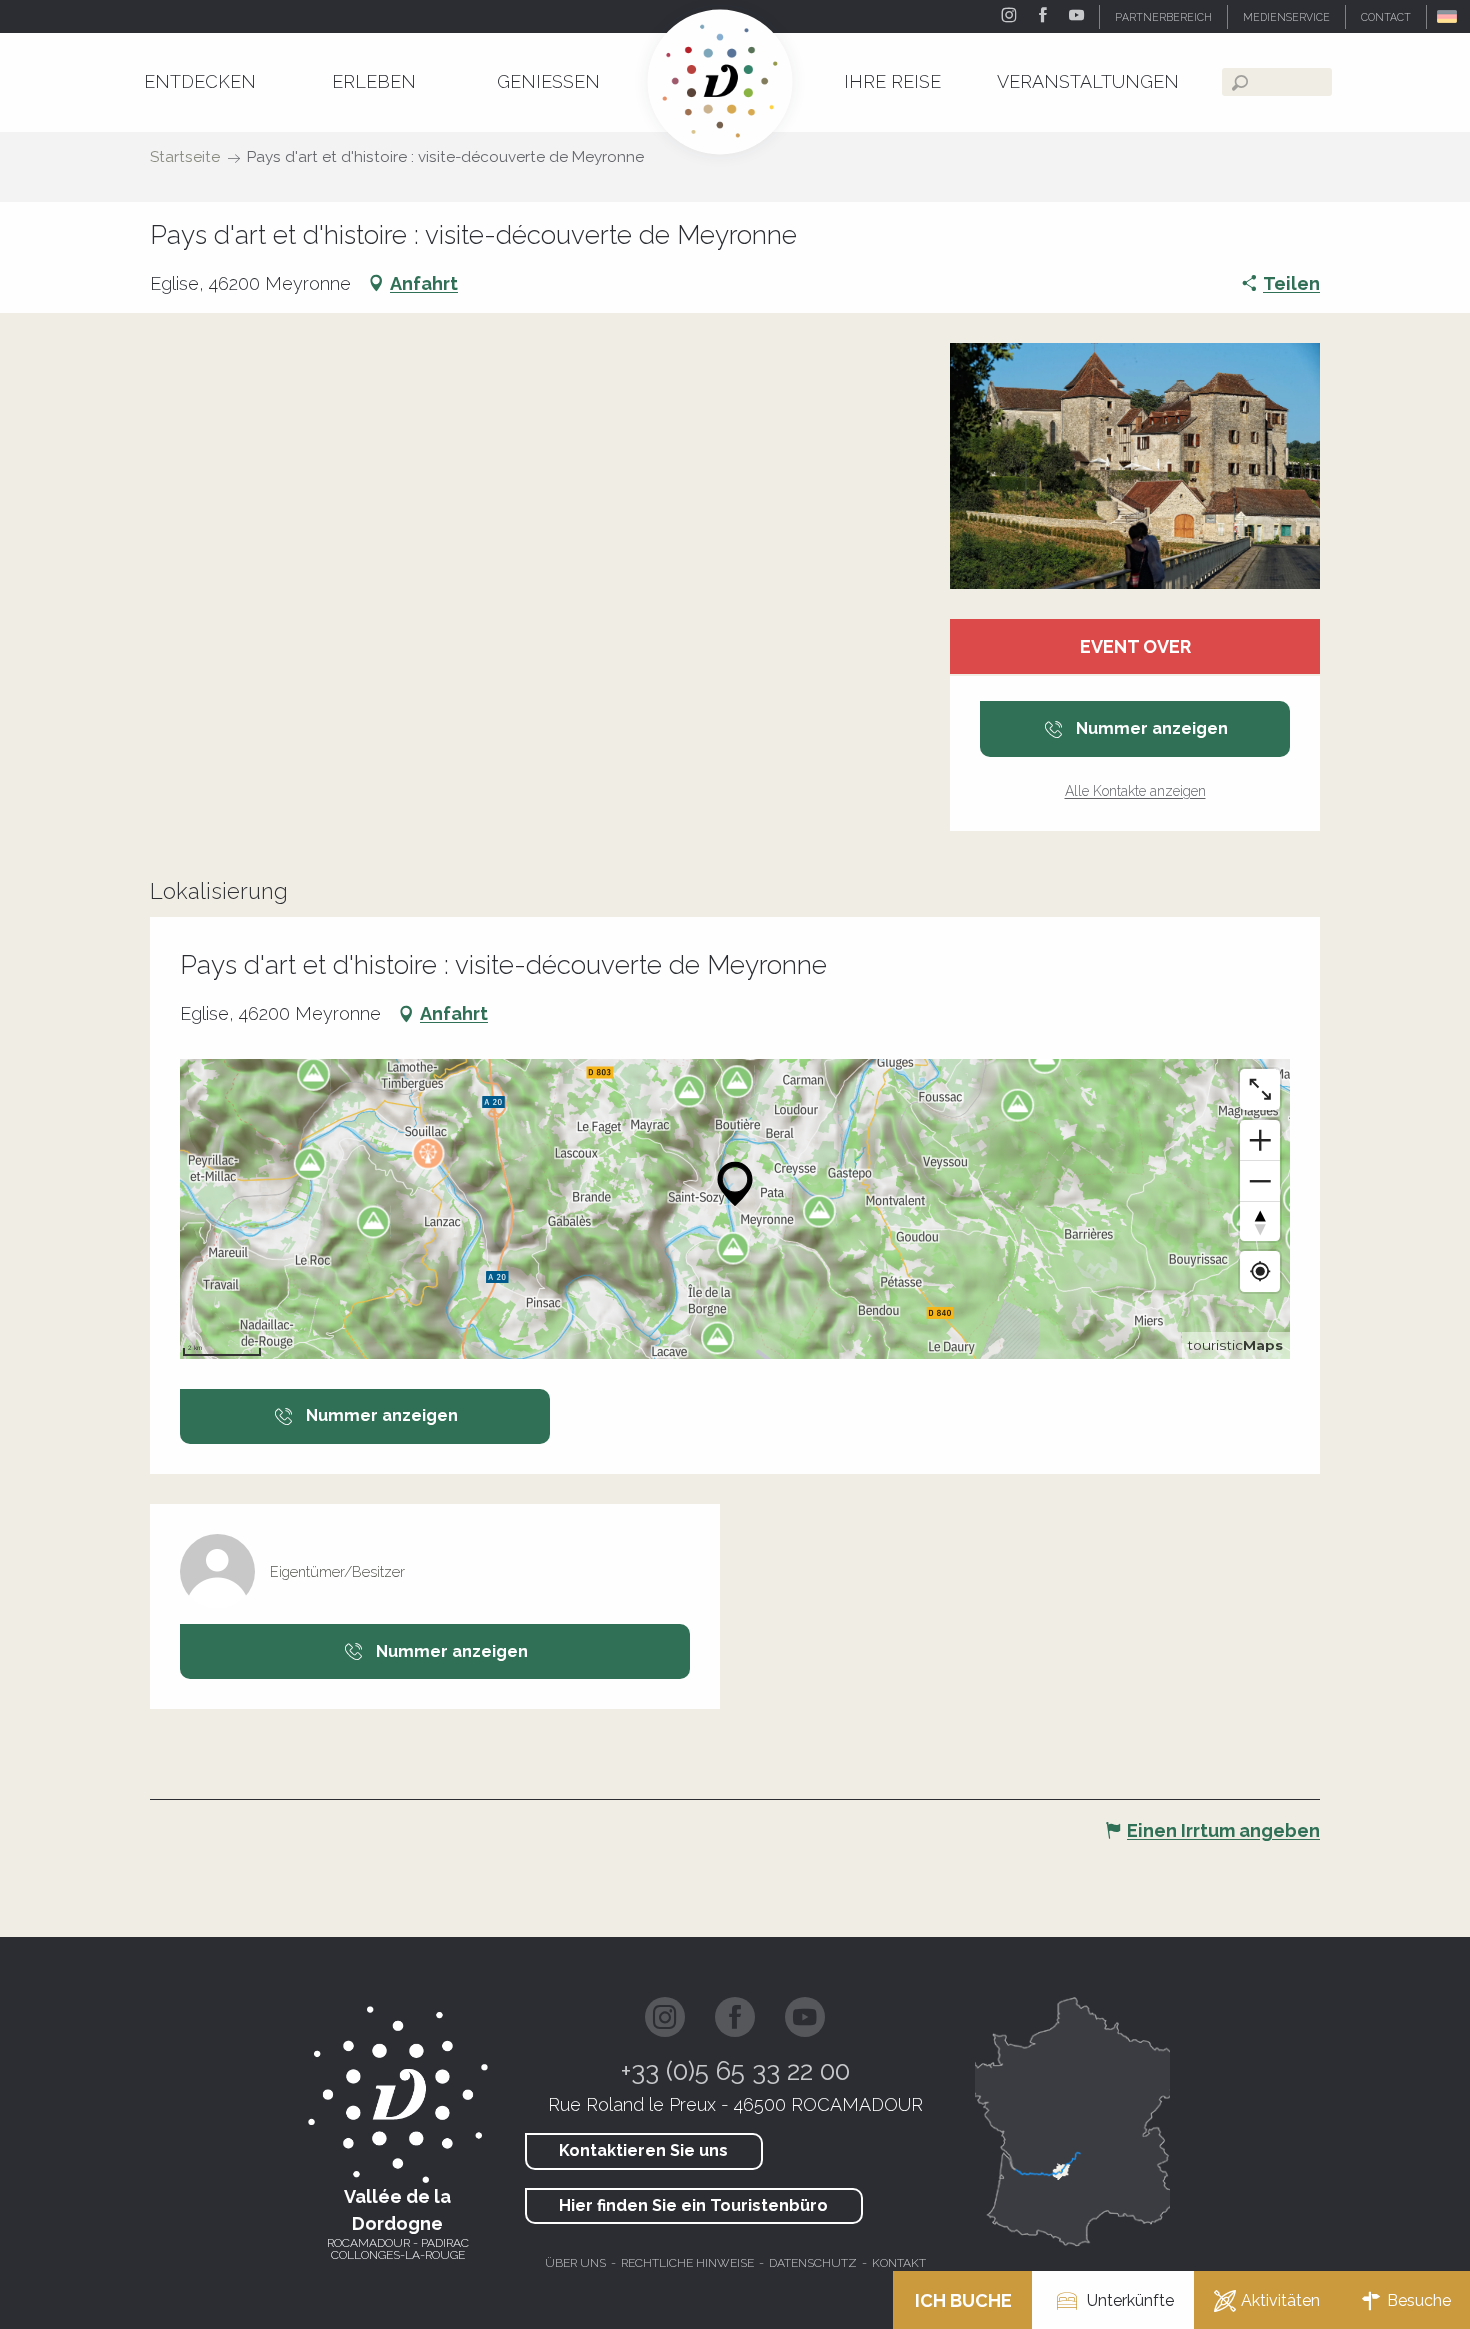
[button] (1448, 16)
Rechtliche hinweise (687, 2263)
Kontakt (899, 2263)
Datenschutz (813, 2263)
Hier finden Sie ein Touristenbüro (693, 2205)
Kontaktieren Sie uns (643, 2150)
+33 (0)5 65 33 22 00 (735, 2071)
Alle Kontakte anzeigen (1135, 791)
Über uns (575, 2263)
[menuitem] (200, 81)
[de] (1448, 16)
